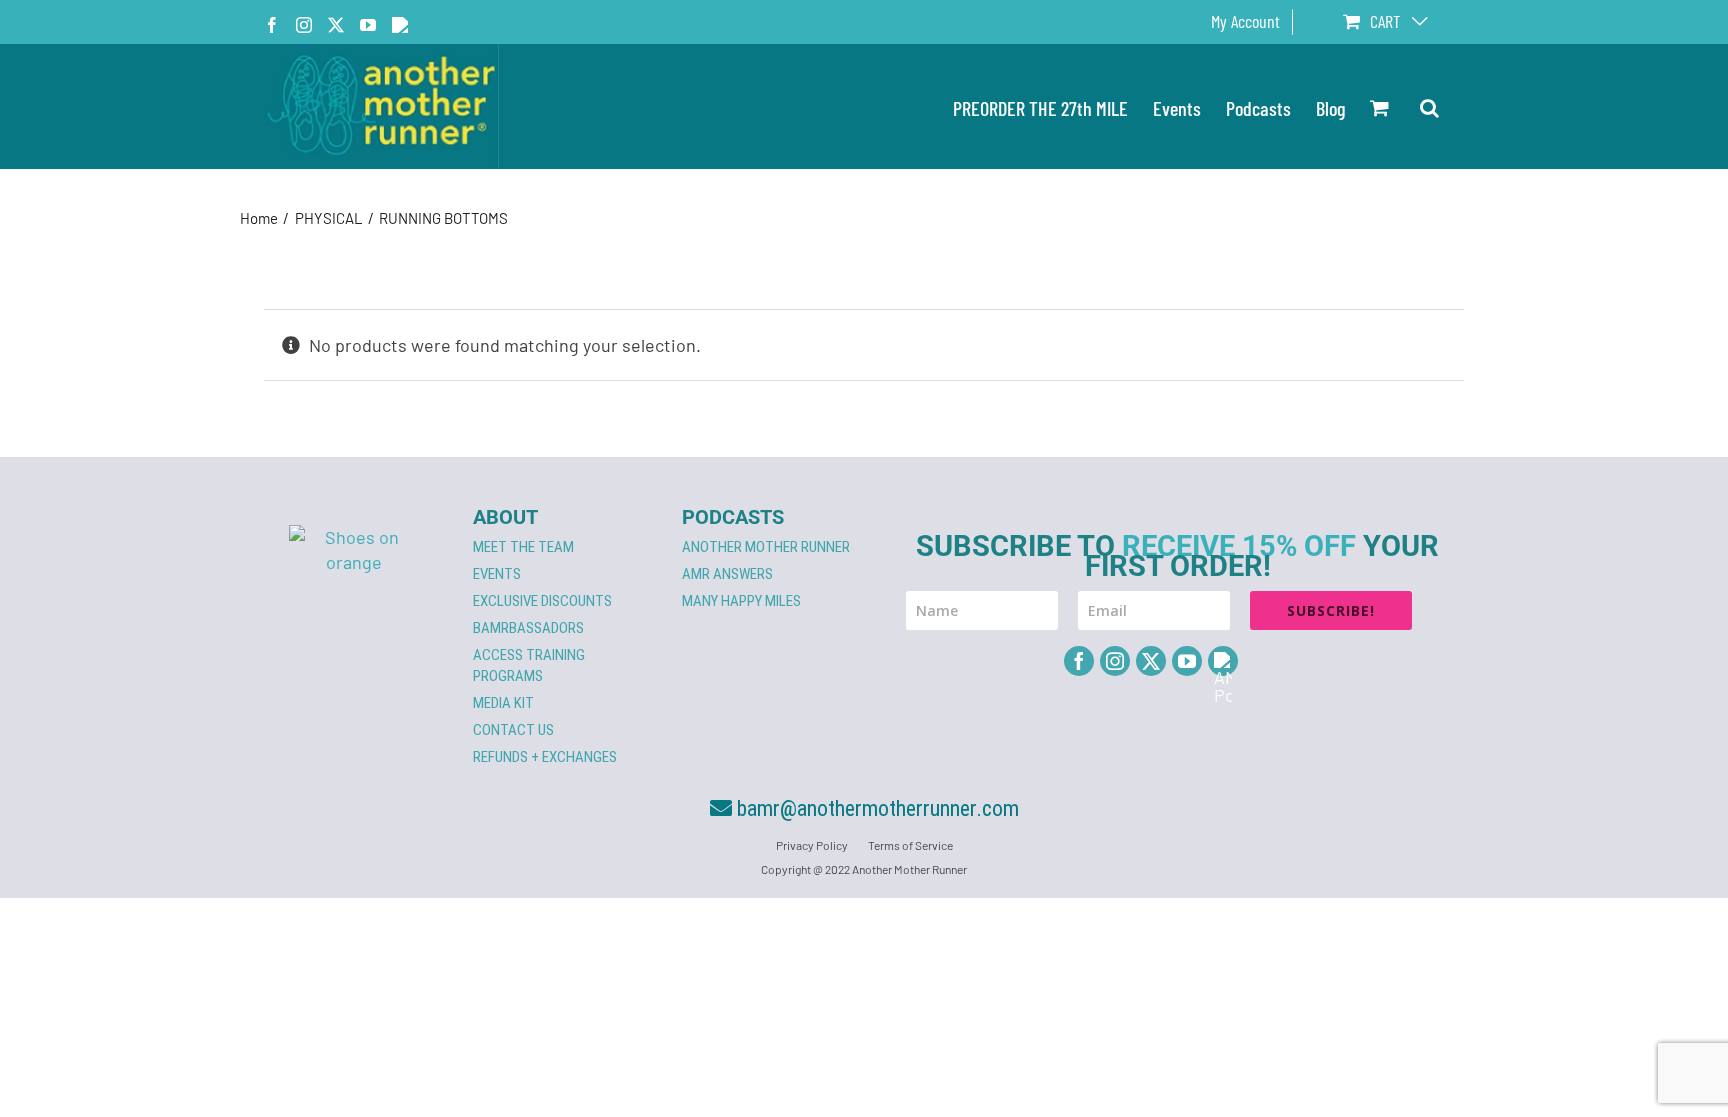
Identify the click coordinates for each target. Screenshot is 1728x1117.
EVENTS (497, 574)
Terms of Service (910, 845)
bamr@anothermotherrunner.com (875, 808)
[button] (1429, 106)
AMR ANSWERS (727, 574)
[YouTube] (1187, 661)
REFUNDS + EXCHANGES (545, 757)
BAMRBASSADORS (528, 628)
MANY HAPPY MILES (741, 601)
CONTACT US (513, 730)
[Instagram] (1115, 661)
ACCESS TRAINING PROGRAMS (529, 665)
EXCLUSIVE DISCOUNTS (542, 601)
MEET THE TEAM (523, 547)
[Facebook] (1079, 661)
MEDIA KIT (503, 703)
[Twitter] (1151, 661)
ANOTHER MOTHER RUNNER (766, 547)
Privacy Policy (812, 845)
